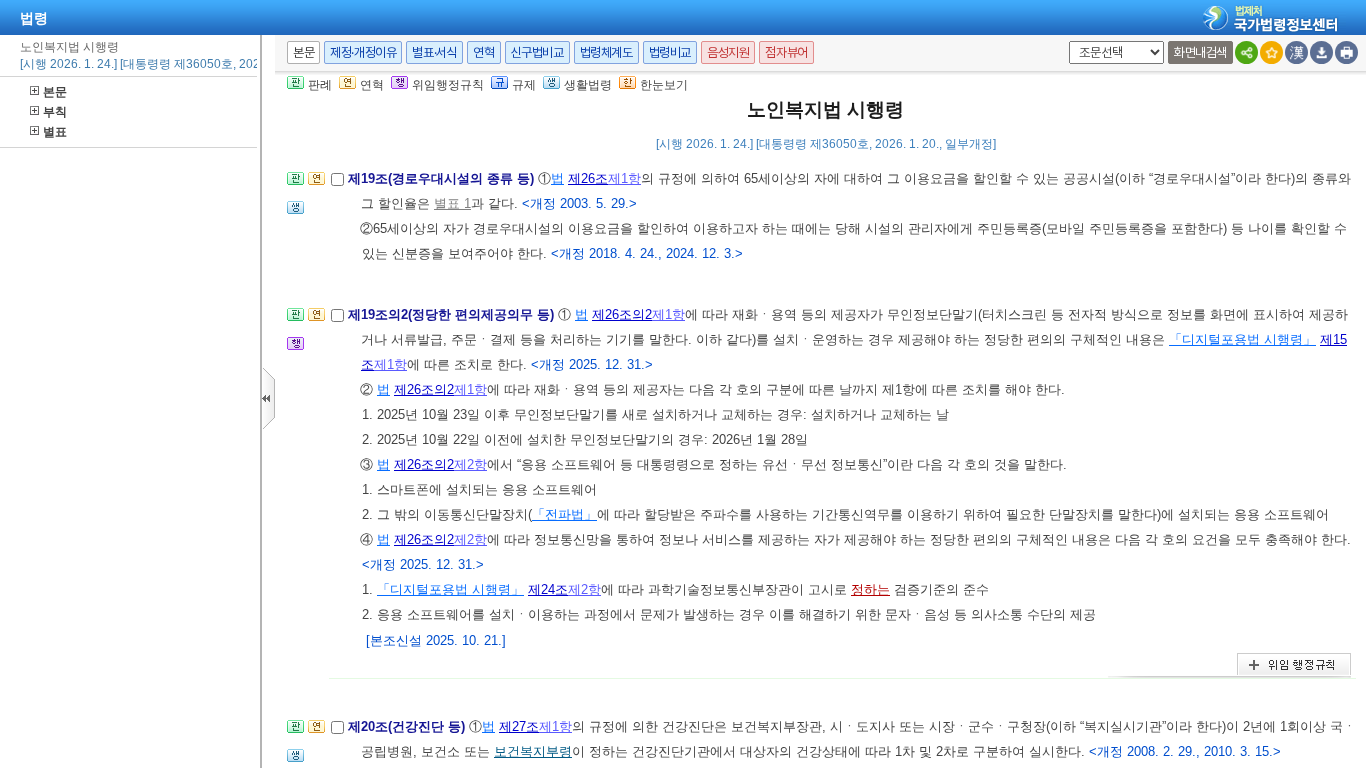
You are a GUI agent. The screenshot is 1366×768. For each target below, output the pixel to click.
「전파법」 (564, 514)
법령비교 (670, 52)
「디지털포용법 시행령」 (1242, 339)
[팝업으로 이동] (295, 213)
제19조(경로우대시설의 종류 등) (443, 178)
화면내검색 (1200, 52)
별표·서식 (434, 52)
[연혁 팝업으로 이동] (316, 184)
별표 (55, 132)
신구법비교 (537, 52)
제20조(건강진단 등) (408, 726)
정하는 (870, 589)
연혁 (483, 52)
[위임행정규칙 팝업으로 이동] (295, 349)
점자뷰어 (786, 52)
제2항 (470, 464)
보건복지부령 (533, 751)
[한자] (1296, 52)
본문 (55, 92)
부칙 (55, 112)
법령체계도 (606, 52)
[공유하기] (1246, 52)
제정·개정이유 (363, 52)
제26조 (588, 178)
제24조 (548, 589)
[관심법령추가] (1271, 52)
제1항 (624, 178)
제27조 (519, 726)
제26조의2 (622, 314)
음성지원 (728, 52)
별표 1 (452, 203)
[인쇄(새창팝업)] (1346, 52)
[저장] (1321, 52)
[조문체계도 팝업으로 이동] (295, 184)
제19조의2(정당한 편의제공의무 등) (453, 314)
